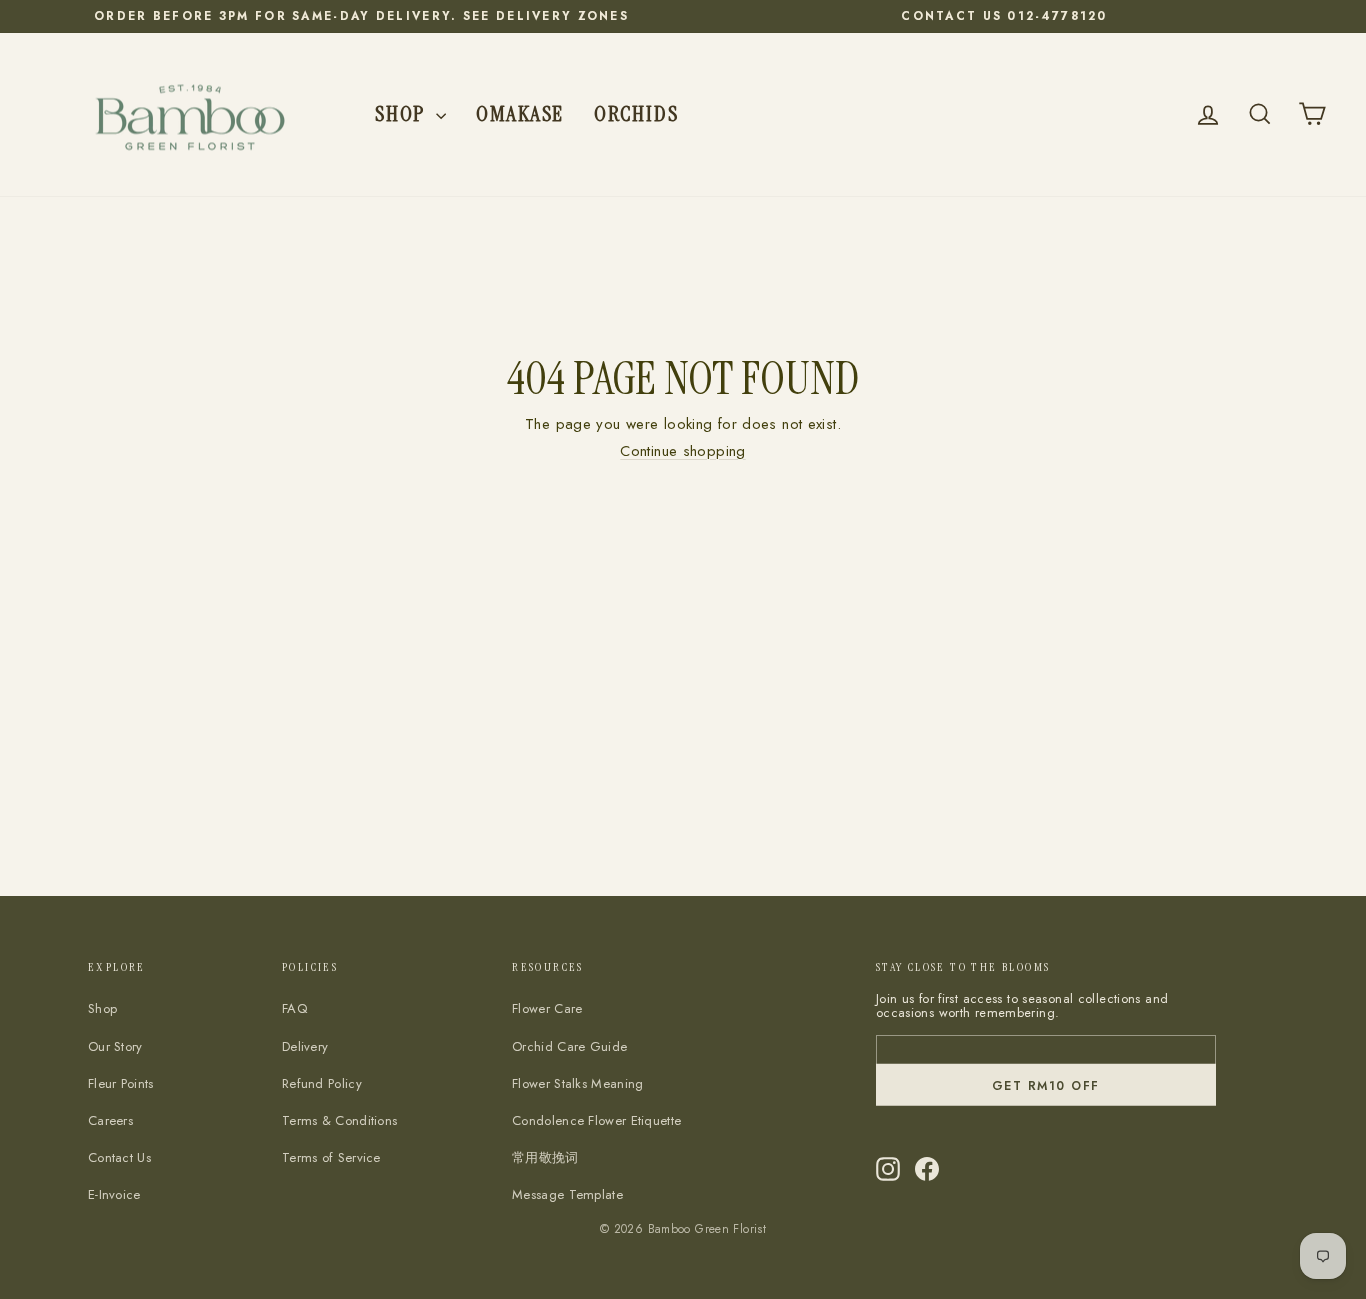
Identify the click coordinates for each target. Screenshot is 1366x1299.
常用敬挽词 (545, 1157)
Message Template (567, 1194)
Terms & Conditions (339, 1120)
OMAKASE (520, 113)
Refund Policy (322, 1083)
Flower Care (547, 1008)
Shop (403, 113)
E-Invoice (114, 1194)
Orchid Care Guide (569, 1046)
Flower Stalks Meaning (577, 1083)
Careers (110, 1120)
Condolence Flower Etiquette (596, 1120)
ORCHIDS (636, 113)
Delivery (305, 1046)
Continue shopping (682, 451)
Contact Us (119, 1157)
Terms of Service (331, 1157)
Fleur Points (121, 1083)
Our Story (115, 1046)
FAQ (294, 1008)
